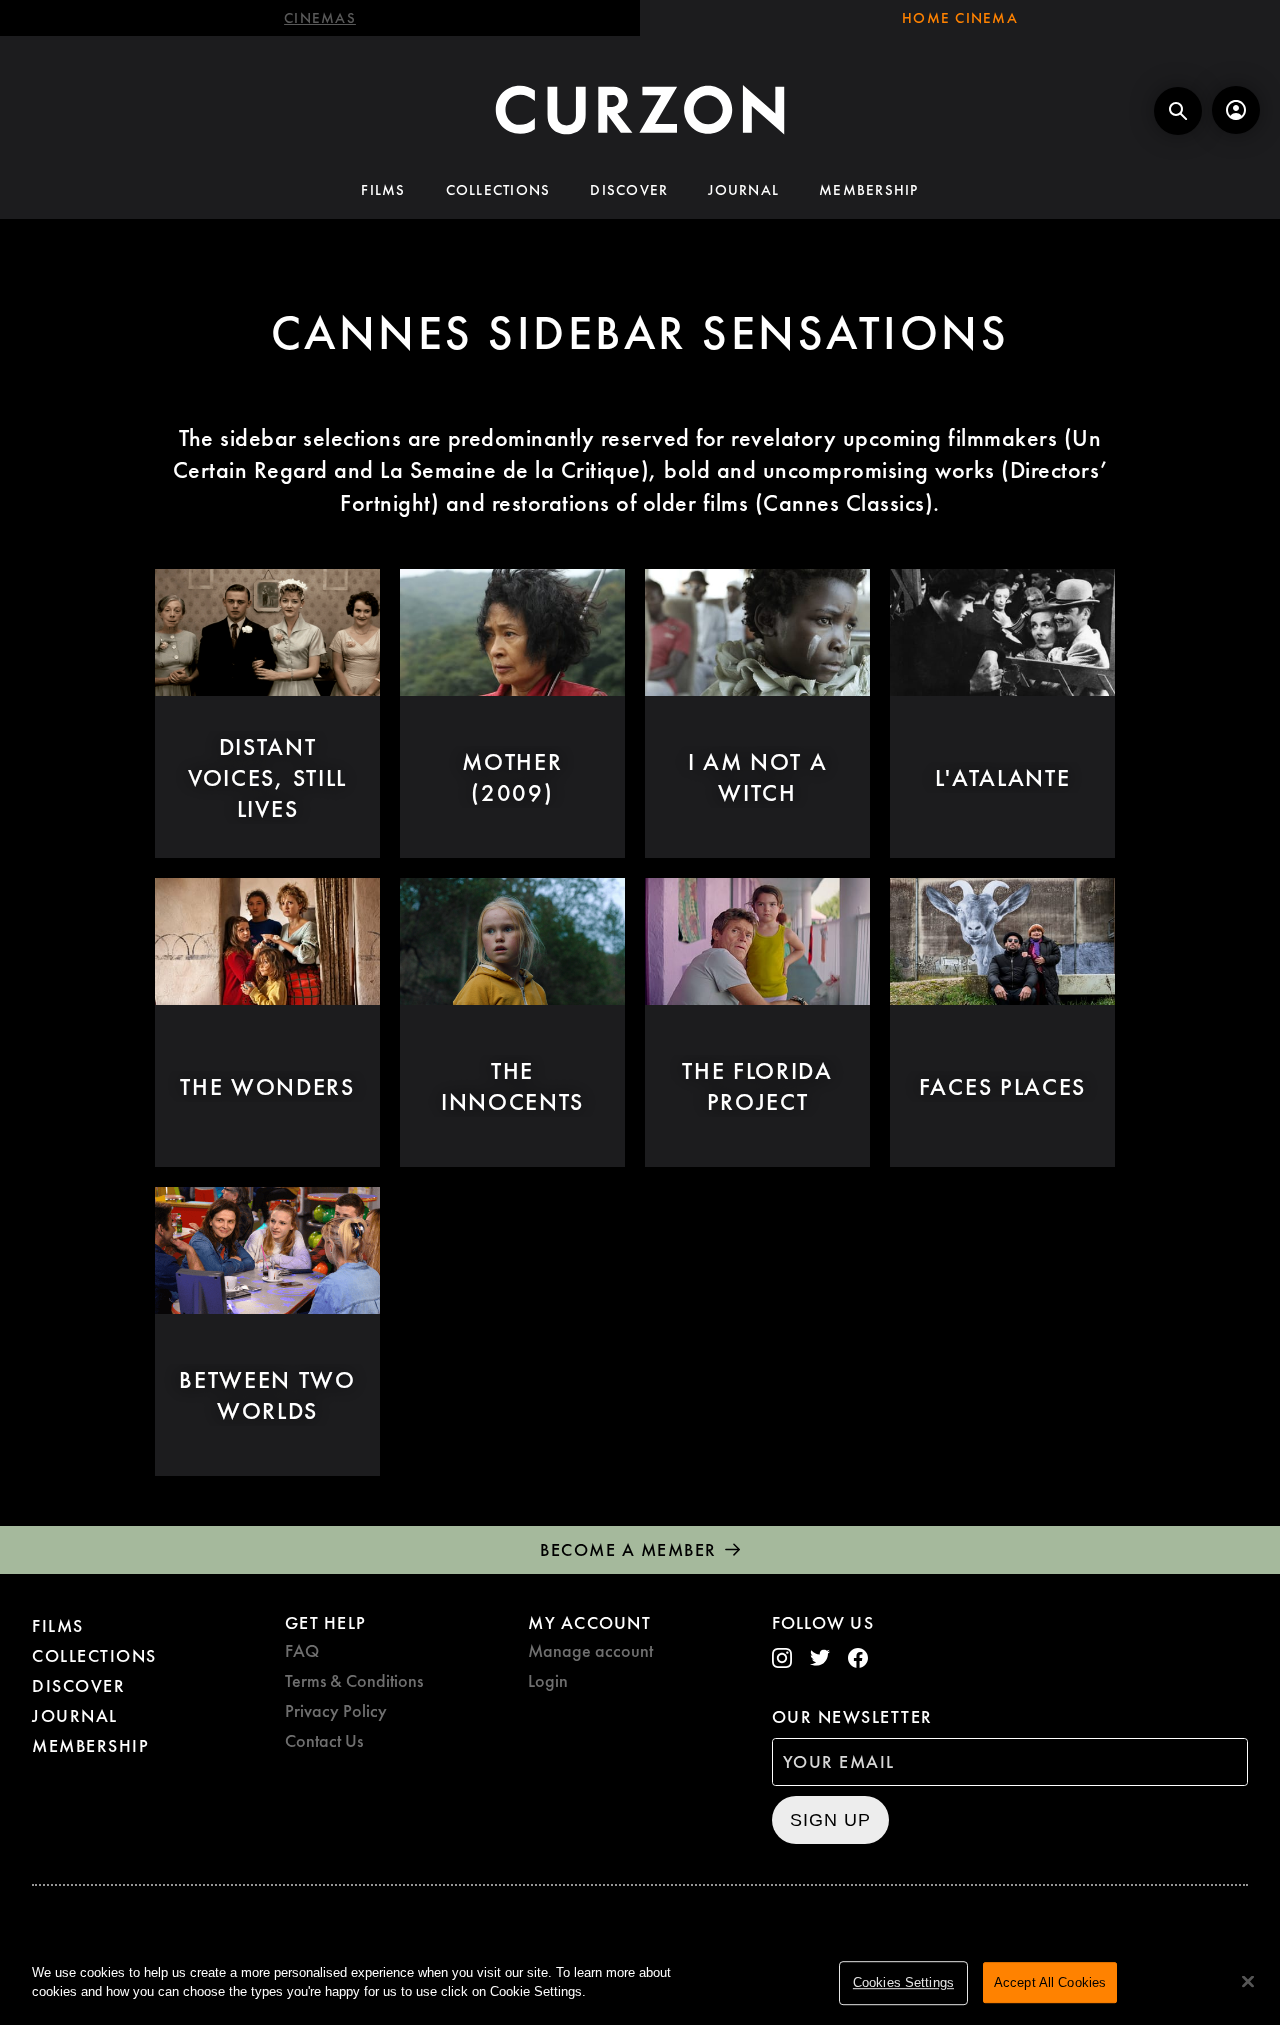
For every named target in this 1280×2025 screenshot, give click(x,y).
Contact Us (324, 1740)
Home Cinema (960, 18)
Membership (869, 190)
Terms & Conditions (354, 1680)
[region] (640, 1984)
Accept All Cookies (1050, 1982)
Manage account (590, 1650)
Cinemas (320, 18)
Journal (743, 190)
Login (548, 1680)
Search (1178, 111)
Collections (498, 190)
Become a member (628, 1549)
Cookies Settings (903, 1982)
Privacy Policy (336, 1710)
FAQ (302, 1650)
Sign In (1236, 110)
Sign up (830, 1820)
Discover (629, 190)
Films (383, 190)
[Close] (1248, 1981)
